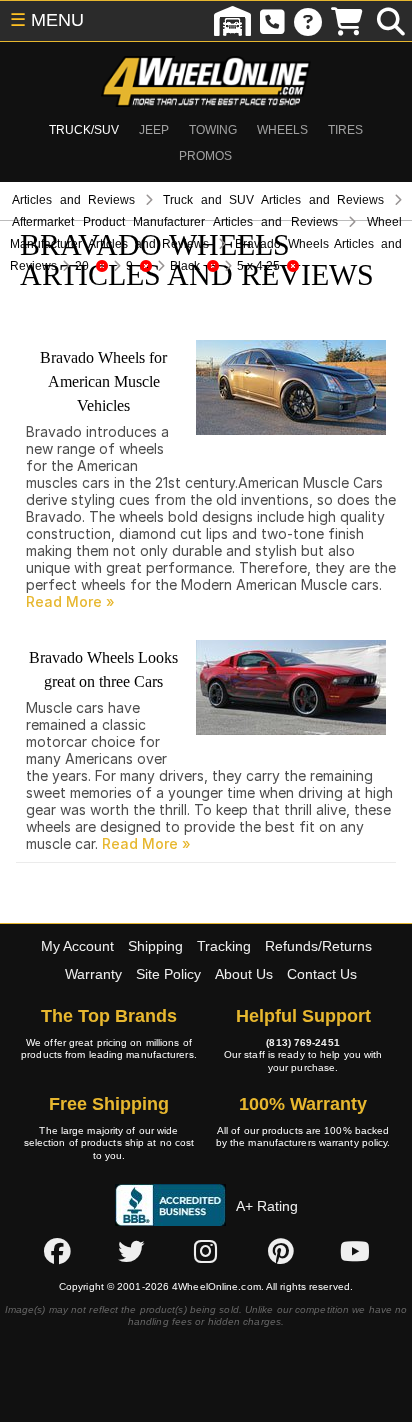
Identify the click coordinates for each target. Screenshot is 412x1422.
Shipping (155, 946)
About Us (244, 974)
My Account (77, 946)
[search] (391, 21)
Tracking (224, 946)
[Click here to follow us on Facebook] (57, 1251)
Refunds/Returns (318, 946)
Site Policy (168, 974)
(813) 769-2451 (302, 1042)
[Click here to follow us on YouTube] (355, 1251)
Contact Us (322, 974)
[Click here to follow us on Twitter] (131, 1251)
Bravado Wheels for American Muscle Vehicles (103, 381)
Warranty (93, 974)
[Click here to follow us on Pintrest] (281, 1251)
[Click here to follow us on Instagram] (206, 1251)
